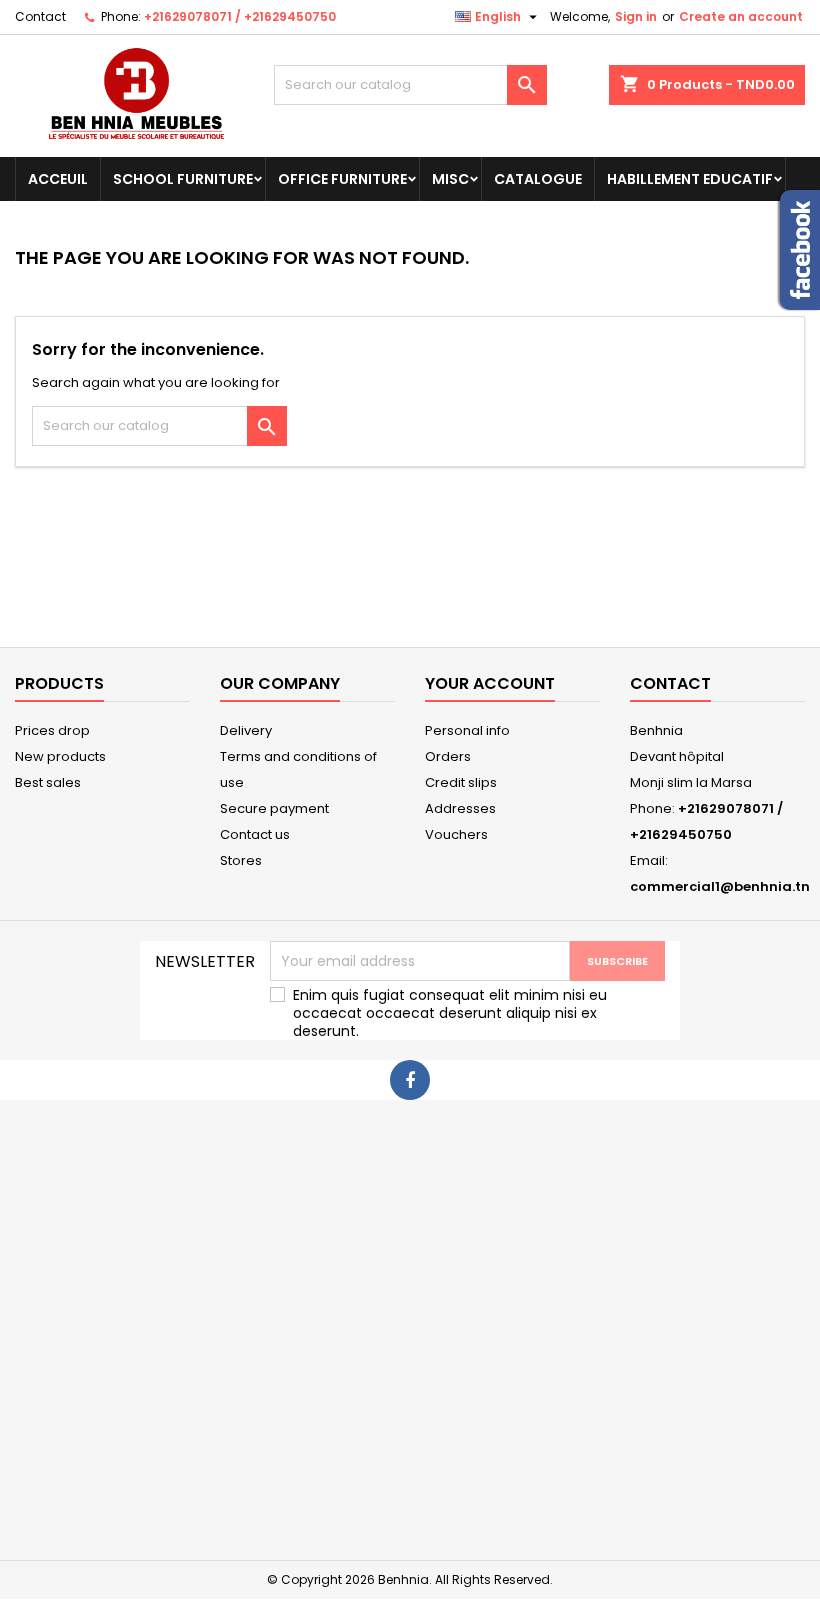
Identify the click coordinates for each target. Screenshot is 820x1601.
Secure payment (274, 808)
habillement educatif (690, 179)
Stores (241, 860)
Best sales (48, 782)
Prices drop (52, 730)
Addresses (460, 808)
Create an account (741, 16)
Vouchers (456, 834)
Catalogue (538, 179)
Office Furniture (342, 179)
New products (60, 756)
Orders (448, 756)
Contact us (255, 834)
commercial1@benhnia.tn (720, 886)
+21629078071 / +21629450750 (240, 16)
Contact (40, 16)
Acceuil (58, 179)
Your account (490, 683)
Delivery (246, 730)
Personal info (467, 730)
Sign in (636, 16)
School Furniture (183, 179)
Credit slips (461, 782)
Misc (450, 179)
